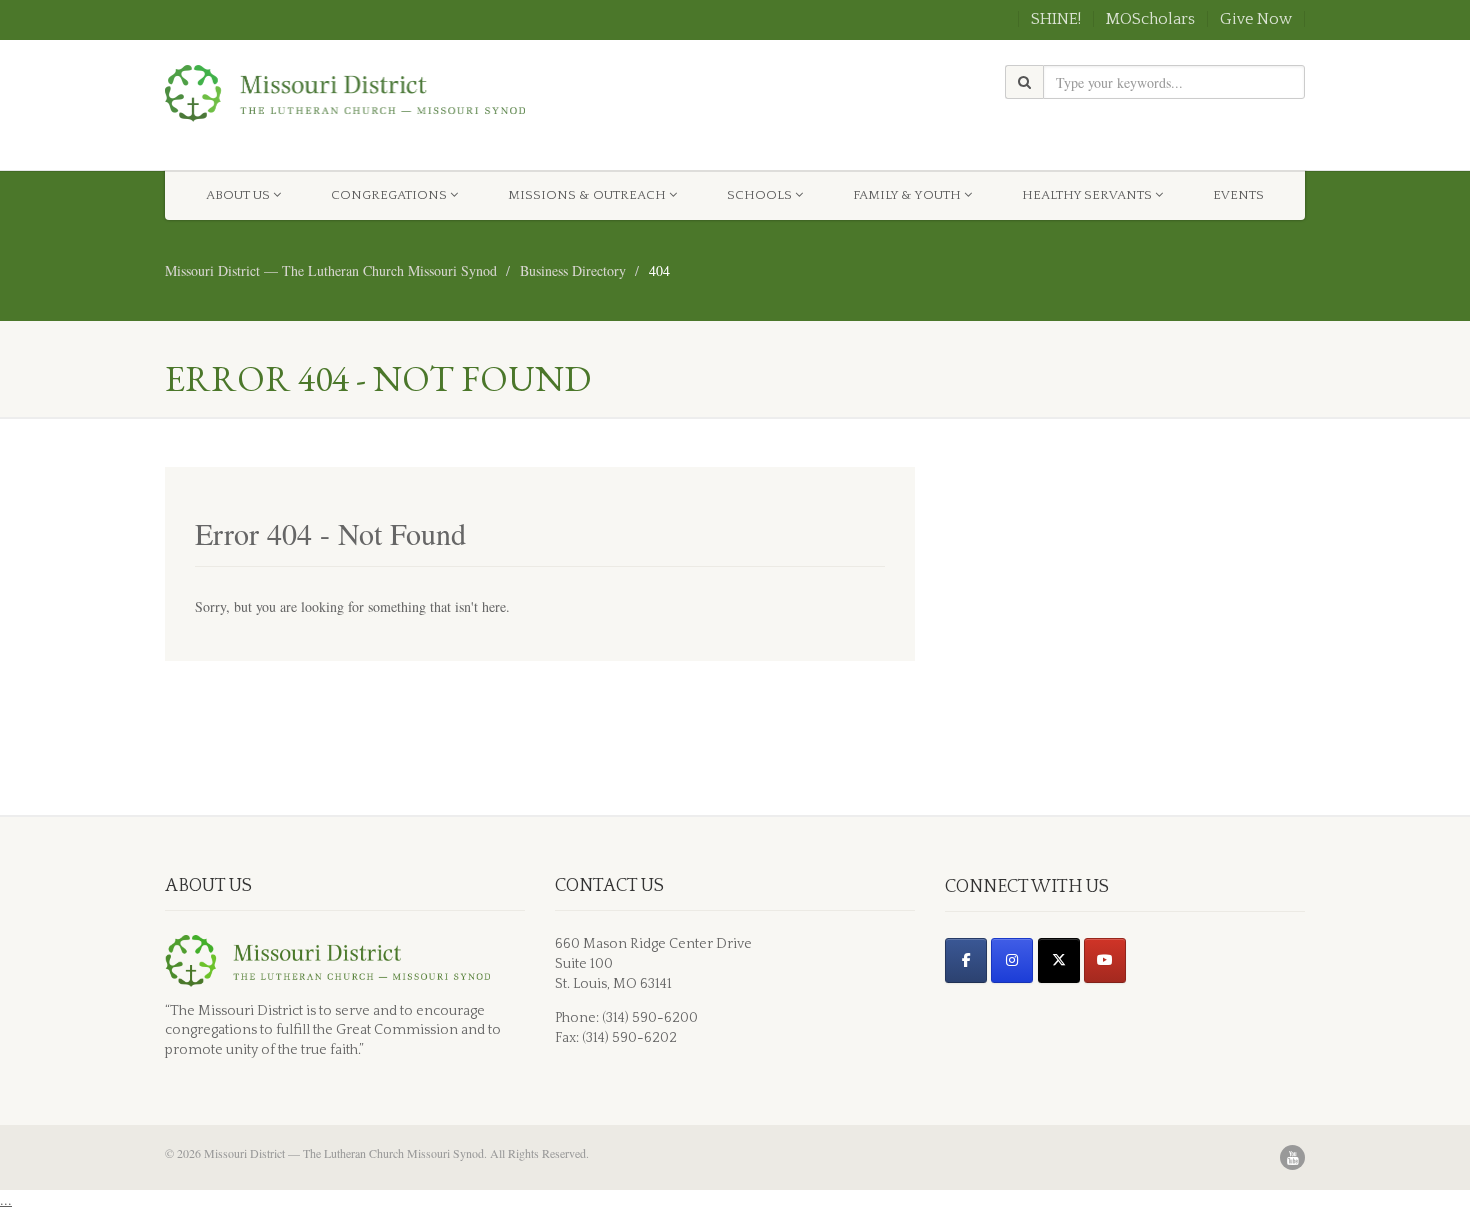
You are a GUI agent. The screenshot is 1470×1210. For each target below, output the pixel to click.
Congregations (389, 195)
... (6, 1199)
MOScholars (1150, 19)
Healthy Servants (1087, 195)
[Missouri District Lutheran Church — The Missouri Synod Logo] (345, 93)
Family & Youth (907, 195)
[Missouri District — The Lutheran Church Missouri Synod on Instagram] (1012, 960)
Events (1238, 195)
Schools (759, 195)
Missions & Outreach (587, 195)
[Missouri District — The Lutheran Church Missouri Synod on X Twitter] (1059, 960)
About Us (238, 195)
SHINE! (1056, 19)
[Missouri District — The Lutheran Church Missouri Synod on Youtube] (1105, 960)
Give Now (1256, 19)
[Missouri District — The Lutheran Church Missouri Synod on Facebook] (966, 960)
